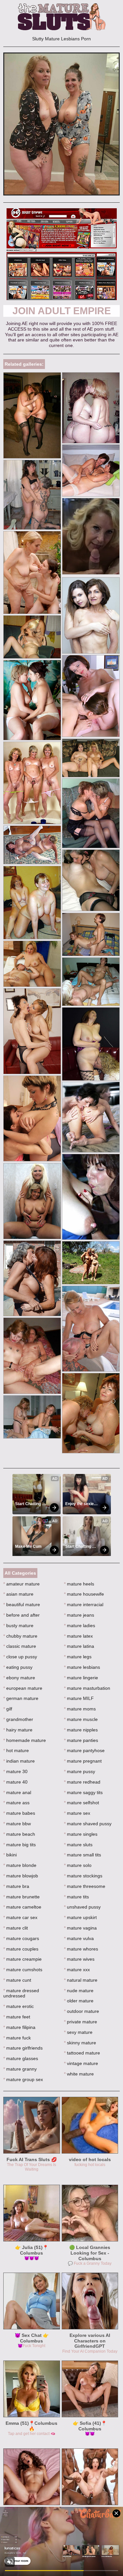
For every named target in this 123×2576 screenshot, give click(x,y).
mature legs (78, 1657)
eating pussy (18, 1667)
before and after (21, 1615)
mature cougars (21, 1938)
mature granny (20, 2069)
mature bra (16, 1886)
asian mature (18, 1594)
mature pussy (80, 1771)
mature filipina (19, 2027)
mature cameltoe (22, 1907)
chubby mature (20, 1636)
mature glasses (21, 2058)
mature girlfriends (23, 2048)
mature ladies (80, 1625)
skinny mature (80, 2043)
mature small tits (82, 1855)
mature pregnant (83, 1761)
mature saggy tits (83, 1792)
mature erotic (19, 2006)
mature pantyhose (84, 1750)
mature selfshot (82, 1803)
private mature (81, 2022)
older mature (79, 2001)
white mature (79, 2074)
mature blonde (20, 1865)
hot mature (16, 1750)
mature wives (79, 1959)
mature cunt (17, 1980)
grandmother (18, 1719)
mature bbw (17, 1824)
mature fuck (17, 2038)
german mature (21, 1698)
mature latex (78, 1636)
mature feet (17, 2017)
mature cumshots (23, 1970)
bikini (10, 1855)
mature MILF (79, 1698)
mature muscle (81, 1719)
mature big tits (20, 1845)
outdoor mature (82, 2011)
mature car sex (20, 1917)
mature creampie (22, 1959)
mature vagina (80, 1928)
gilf (8, 1709)
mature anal (17, 1792)
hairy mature (18, 1730)
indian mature (19, 1761)
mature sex (77, 1813)
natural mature (81, 1980)
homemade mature (25, 1740)
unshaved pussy (82, 1907)
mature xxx (77, 1970)
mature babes (19, 1813)
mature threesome (85, 1886)
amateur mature (21, 1584)
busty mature (18, 1625)
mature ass (16, 1803)
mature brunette (21, 1897)
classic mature (20, 1646)
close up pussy (20, 1657)
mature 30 (15, 1771)
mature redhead (82, 1782)
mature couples (21, 1949)
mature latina (79, 1646)
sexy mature (78, 2032)
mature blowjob (21, 1876)
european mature (23, 1688)
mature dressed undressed (21, 1993)
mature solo (78, 1865)
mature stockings (83, 1876)
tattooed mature (82, 2053)
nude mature (79, 1991)
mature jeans (79, 1615)
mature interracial (84, 1605)
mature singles (81, 1834)
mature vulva (79, 1938)
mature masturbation (87, 1688)
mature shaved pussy (88, 1824)
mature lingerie (81, 1678)
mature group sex (23, 2079)
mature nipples (81, 1730)
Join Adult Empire (62, 311)
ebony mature (19, 1678)
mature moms (80, 1709)
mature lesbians (82, 1667)
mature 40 (15, 1782)
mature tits (76, 1897)
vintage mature (81, 2063)
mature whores (81, 1949)
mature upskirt (80, 1917)
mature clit (16, 1928)
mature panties (81, 1740)
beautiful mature (22, 1605)
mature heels (79, 1584)
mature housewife (84, 1594)
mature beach (19, 1834)
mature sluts (78, 1845)
